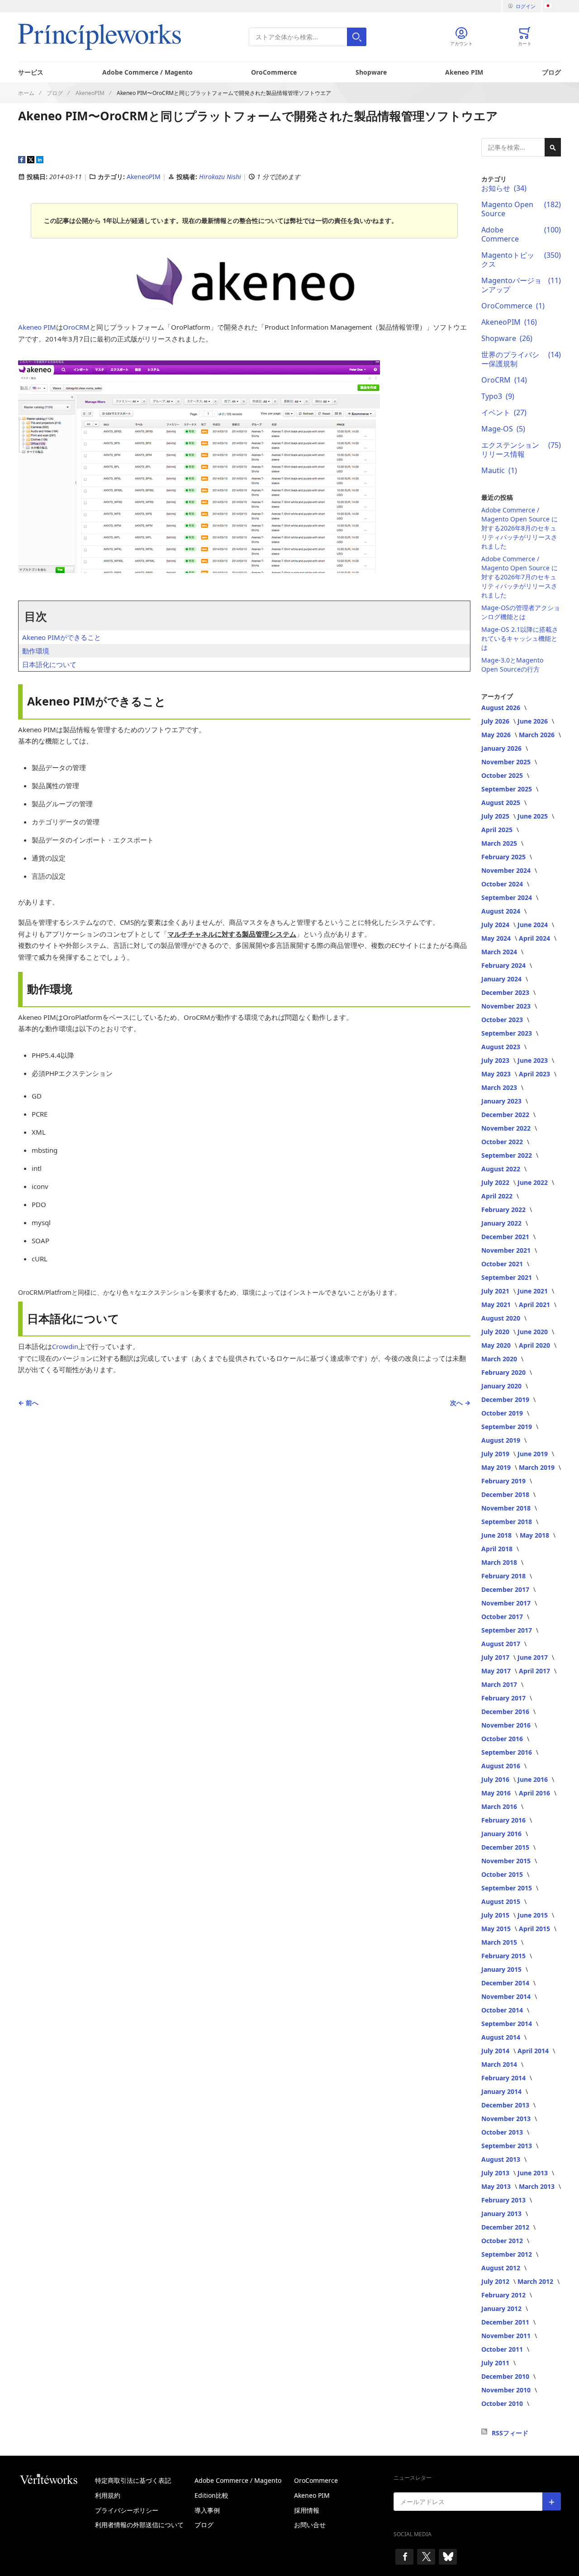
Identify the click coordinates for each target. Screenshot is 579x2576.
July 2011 (496, 2363)
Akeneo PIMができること (62, 637)
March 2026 (538, 735)
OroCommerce (274, 72)
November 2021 (507, 1250)
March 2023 (500, 1087)
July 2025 (496, 816)
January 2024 (502, 979)
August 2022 (502, 1169)
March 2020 (500, 1359)
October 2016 (503, 1739)
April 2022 (498, 1196)
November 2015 (507, 1861)
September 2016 (508, 1752)
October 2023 (503, 1020)
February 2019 (504, 1481)
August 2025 (502, 803)
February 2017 (504, 1698)
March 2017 (500, 1684)
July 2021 (496, 1291)
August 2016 (502, 1766)
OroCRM (76, 327)
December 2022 (506, 1115)
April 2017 (535, 1671)
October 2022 (503, 1142)
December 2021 (506, 1237)
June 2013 (534, 2173)
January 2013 (502, 2214)
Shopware (371, 72)
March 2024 (500, 952)
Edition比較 (211, 2495)
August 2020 (502, 1318)
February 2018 (504, 1576)
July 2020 (496, 1332)
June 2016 (534, 1779)
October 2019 (503, 1413)
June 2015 (534, 1915)
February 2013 (504, 2200)
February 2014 (504, 2078)
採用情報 (307, 2510)
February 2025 (504, 857)
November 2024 (507, 870)
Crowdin (65, 1346)
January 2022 (502, 1223)
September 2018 (508, 1522)
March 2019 (538, 1467)
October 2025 (503, 775)
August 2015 (502, 1901)
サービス (31, 72)
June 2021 (534, 1291)
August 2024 (502, 911)
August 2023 (502, 1047)
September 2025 (508, 789)
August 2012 (502, 2268)
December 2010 (506, 2376)
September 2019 (508, 1427)
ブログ (551, 72)
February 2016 (504, 1820)
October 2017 (503, 1617)
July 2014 (496, 2051)
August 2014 (502, 2037)
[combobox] (308, 37)
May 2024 (497, 938)
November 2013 (507, 2119)
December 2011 (506, 2322)
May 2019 (497, 1467)
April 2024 (535, 938)
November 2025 (507, 762)
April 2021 (535, 1305)
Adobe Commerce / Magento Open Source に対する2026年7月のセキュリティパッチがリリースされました (520, 577)
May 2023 (497, 1074)
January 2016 (502, 1834)
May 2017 (497, 1671)
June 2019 (534, 1454)
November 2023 (507, 1006)
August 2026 (502, 708)
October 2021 (503, 1264)
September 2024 (508, 897)
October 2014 (503, 2010)
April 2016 (535, 1793)
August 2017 (502, 1644)
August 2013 (502, 2159)
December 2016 (506, 1712)
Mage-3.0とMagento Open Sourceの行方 (512, 665)
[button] (553, 6)
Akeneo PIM (464, 72)
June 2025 (534, 816)
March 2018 (500, 1562)
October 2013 (503, 2132)
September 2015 (508, 1888)
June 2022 (534, 1182)
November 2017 (507, 1603)
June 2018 (497, 1535)
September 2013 (508, 2146)
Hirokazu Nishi (221, 177)
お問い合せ (310, 2525)
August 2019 (502, 1440)
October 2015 (503, 1874)
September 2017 (508, 1630)
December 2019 (506, 1399)
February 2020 (504, 1372)
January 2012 (502, 2308)
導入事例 (207, 2510)
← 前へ (28, 1403)
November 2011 (507, 2336)
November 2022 (507, 1128)
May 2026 (497, 735)
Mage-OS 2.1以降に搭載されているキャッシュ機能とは (520, 638)
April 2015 (535, 1929)
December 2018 (506, 1494)
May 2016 (497, 1793)
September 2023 (508, 1033)
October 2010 (503, 2403)
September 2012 (508, 2254)
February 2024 (504, 965)
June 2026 (534, 721)
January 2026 (502, 748)
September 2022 (508, 1155)
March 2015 (500, 1942)
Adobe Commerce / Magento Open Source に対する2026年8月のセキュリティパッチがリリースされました (520, 528)
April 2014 (534, 2051)
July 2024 (496, 925)
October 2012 (503, 2241)
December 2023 (506, 992)
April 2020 (535, 1345)
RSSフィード (510, 2433)
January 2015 (502, 1969)
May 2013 (497, 2186)
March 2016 (500, 1807)
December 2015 (506, 1847)
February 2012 (504, 2295)
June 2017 (534, 1657)
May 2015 (497, 1929)
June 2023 (534, 1060)
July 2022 (496, 1182)
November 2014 (507, 1996)
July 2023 (496, 1060)
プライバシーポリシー (127, 2510)
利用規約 (108, 2495)
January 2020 (502, 1386)
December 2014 (506, 1983)
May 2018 (535, 1535)
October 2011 (503, 2349)
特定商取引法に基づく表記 (133, 2480)
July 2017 (496, 1657)
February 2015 (504, 1956)
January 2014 (502, 2091)
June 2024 (534, 925)
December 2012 (506, 2227)
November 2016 (507, 1725)
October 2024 (503, 884)
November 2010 (507, 2390)
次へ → (460, 1403)
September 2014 (508, 2024)
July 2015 (496, 1915)
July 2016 (496, 1779)
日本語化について (49, 664)
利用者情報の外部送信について (139, 2525)
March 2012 (536, 2281)
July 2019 (496, 1454)
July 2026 (496, 721)
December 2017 (506, 1589)
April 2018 (498, 1549)
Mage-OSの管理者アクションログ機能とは (521, 612)
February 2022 (504, 1210)
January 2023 (502, 1101)
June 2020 (534, 1332)
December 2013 (506, 2105)
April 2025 (498, 830)
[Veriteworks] (57, 2479)
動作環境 (36, 651)
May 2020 (497, 1345)
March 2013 (538, 2186)
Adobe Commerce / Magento (147, 72)
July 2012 (496, 2281)
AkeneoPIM (144, 177)
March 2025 (500, 843)
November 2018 (507, 1508)
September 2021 (508, 1277)
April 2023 (535, 1074)
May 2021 (497, 1305)
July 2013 (496, 2173)
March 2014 (500, 2064)
